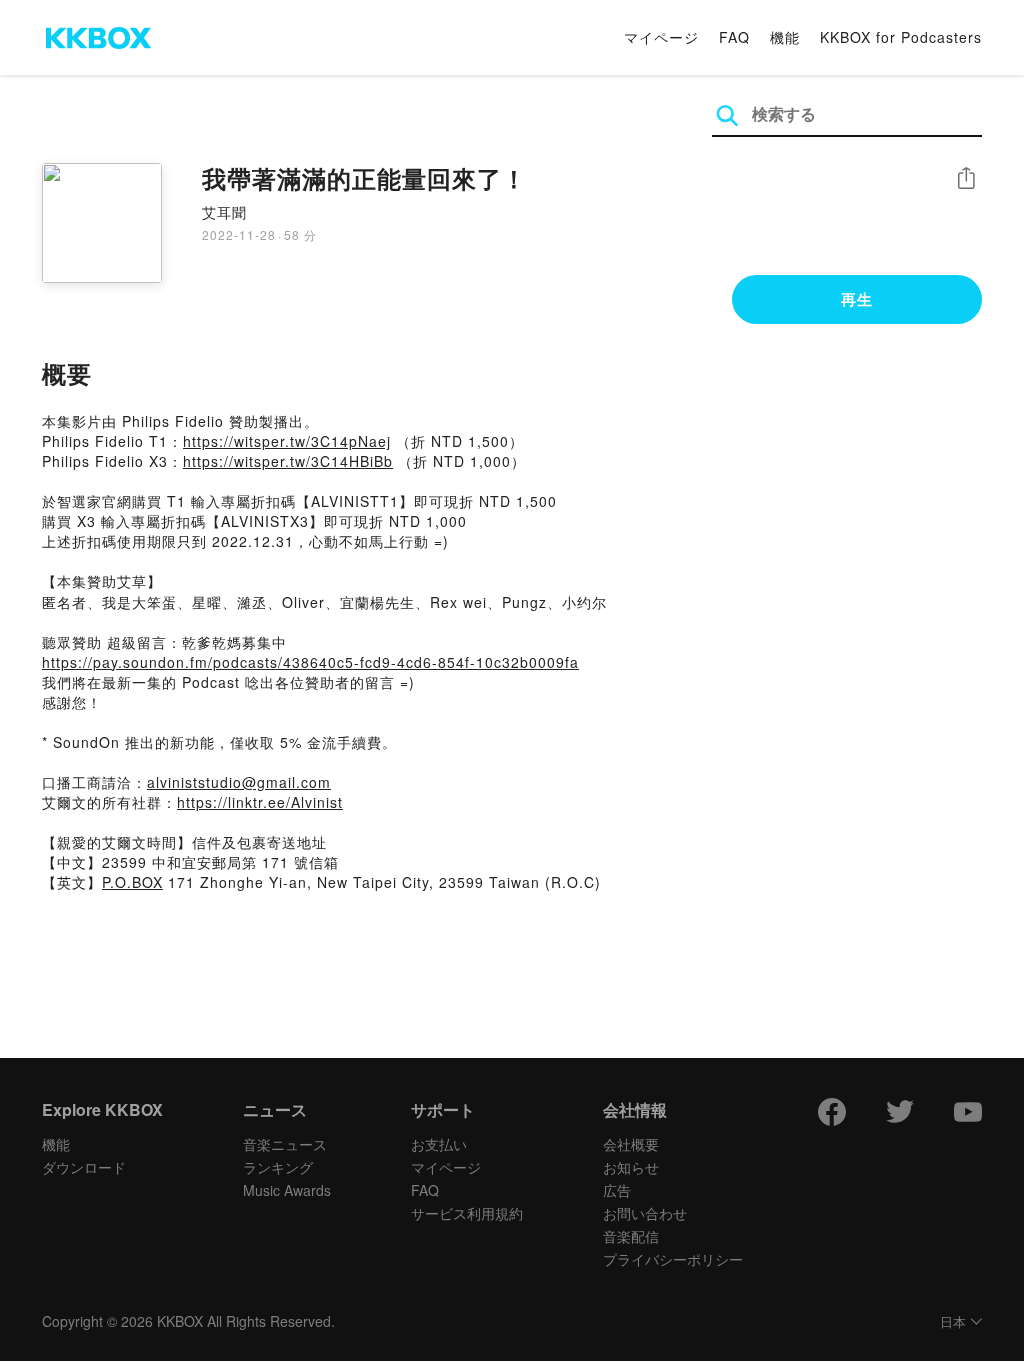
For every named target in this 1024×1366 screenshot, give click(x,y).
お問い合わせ (645, 1213)
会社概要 (631, 1144)
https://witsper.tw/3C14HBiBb (288, 461)
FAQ (734, 37)
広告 (617, 1190)
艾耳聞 (224, 212)
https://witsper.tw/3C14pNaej (287, 441)
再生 (857, 299)
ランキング (278, 1167)
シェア (966, 178)
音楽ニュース (285, 1144)
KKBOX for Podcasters (901, 37)
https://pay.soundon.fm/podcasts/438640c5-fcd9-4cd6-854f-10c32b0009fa (310, 662)
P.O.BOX (132, 882)
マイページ (661, 37)
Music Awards (287, 1190)
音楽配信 (631, 1236)
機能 (785, 37)
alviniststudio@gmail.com (239, 782)
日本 (953, 1322)
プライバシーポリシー (673, 1259)
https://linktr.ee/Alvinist (260, 802)
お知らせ (631, 1167)
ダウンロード (84, 1167)
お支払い (439, 1144)
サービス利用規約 (467, 1213)
